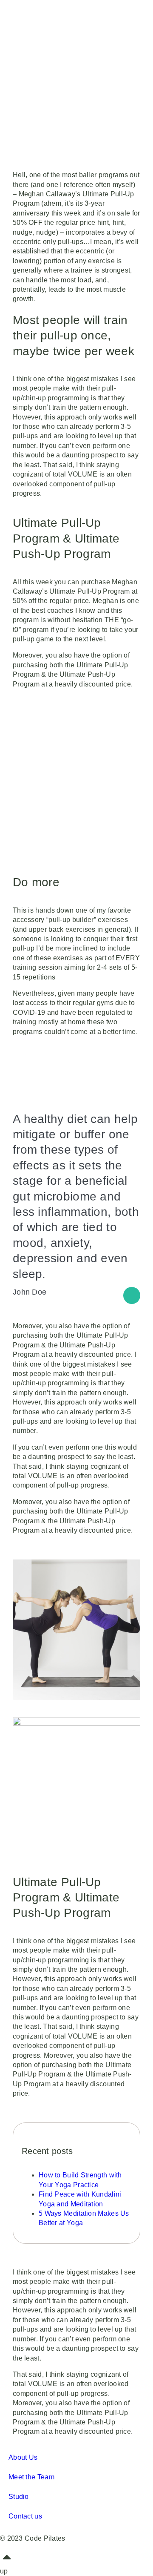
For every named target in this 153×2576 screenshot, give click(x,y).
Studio (19, 2497)
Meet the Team (31, 2477)
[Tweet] (132, 1295)
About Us (23, 2457)
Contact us (25, 2516)
